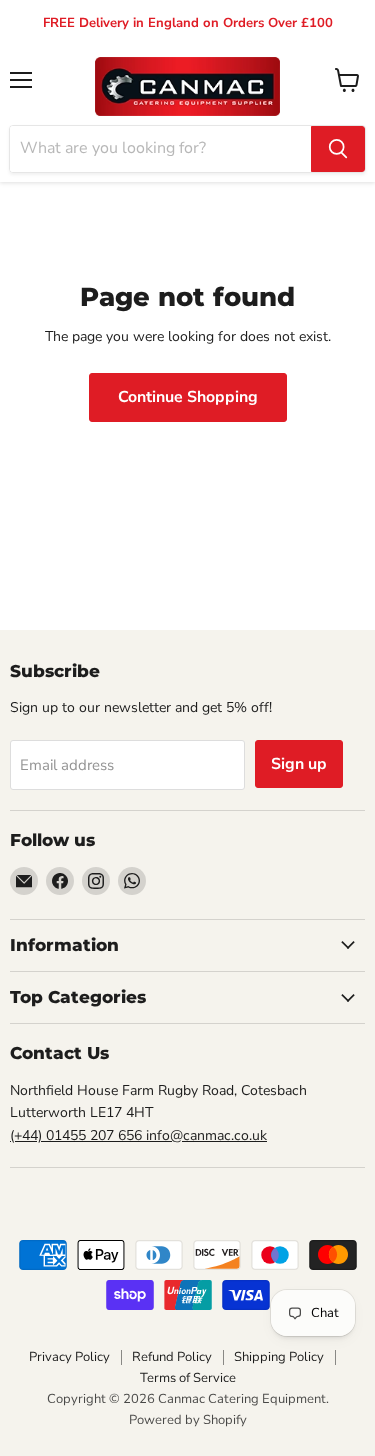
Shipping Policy (279, 1357)
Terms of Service (188, 1378)
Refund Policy (172, 1357)
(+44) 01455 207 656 (78, 1135)
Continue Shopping (188, 397)
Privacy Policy (69, 1357)
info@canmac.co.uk (206, 1135)
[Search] (338, 149)
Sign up (299, 764)
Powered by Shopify (188, 1420)
